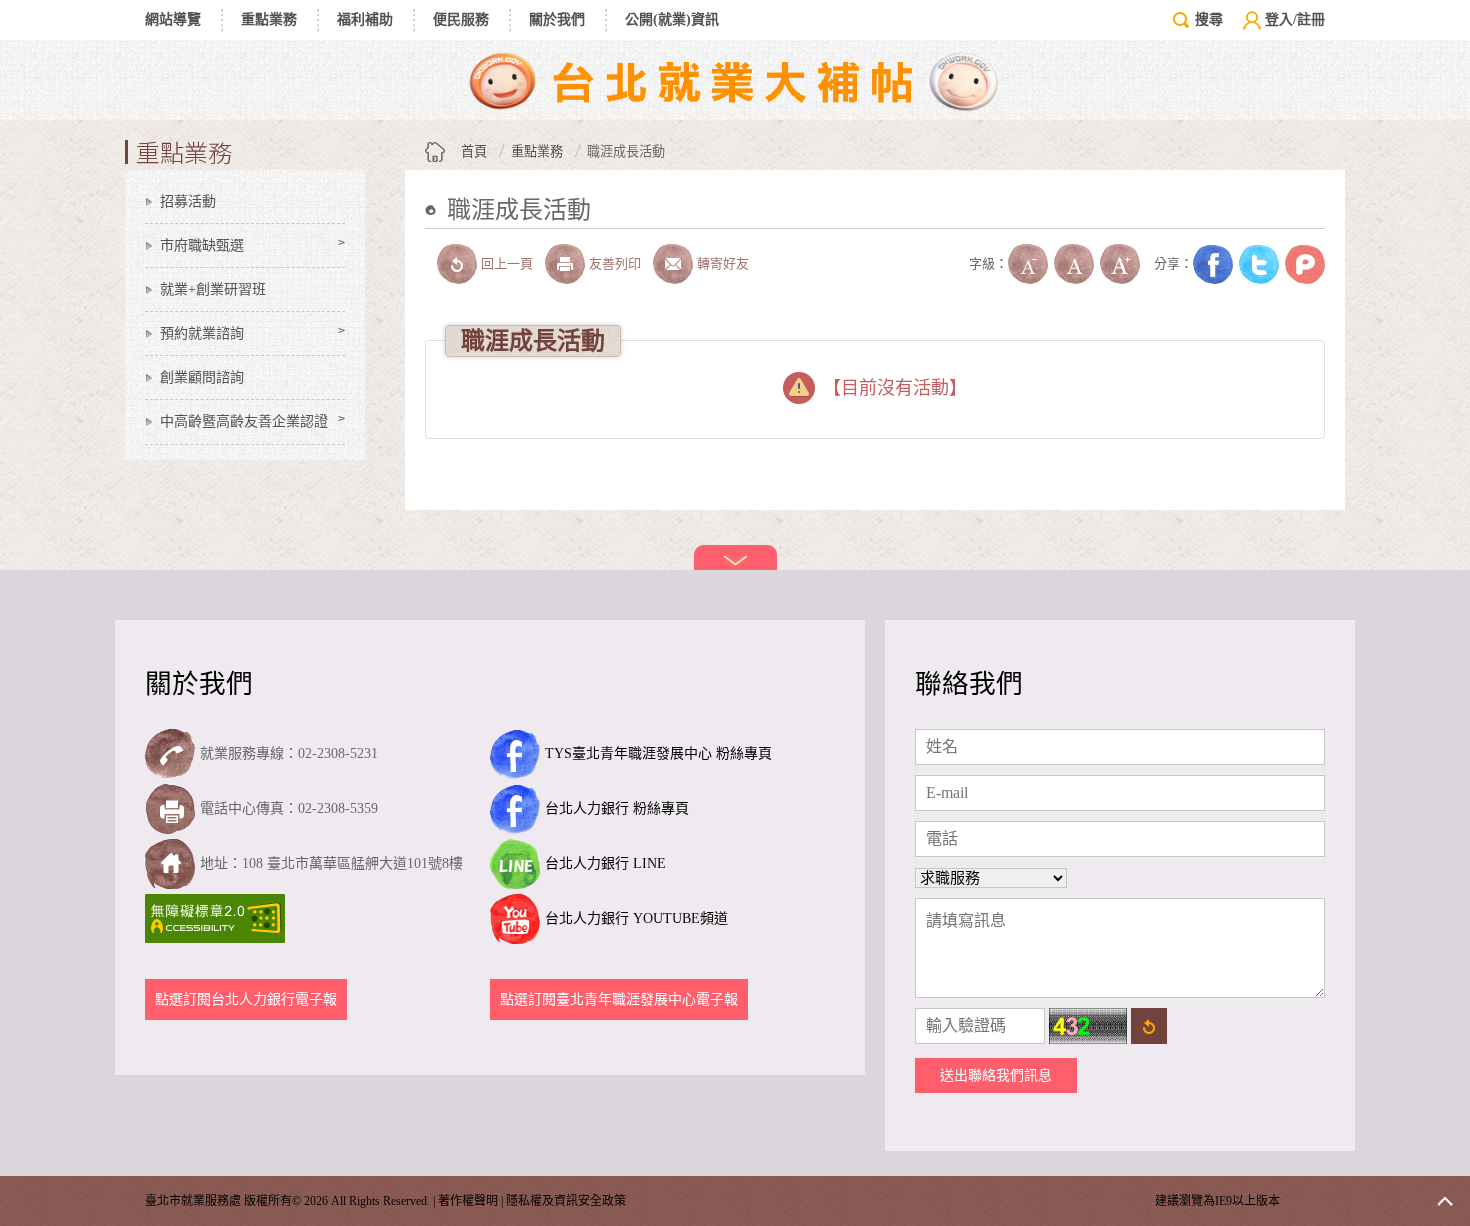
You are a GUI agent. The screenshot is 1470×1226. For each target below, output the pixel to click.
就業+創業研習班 (213, 289)
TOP (1445, 1201)
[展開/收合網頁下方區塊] (735, 557)
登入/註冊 (1295, 19)
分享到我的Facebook (1213, 264)
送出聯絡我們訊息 (996, 1075)
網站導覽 (173, 19)
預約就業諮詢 (202, 333)
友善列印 (615, 263)
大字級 (1120, 264)
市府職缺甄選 (202, 245)
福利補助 (365, 19)
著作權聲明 (468, 1201)
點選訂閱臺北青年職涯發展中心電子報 (619, 999)
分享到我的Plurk (1305, 264)
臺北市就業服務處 (735, 80)
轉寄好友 (723, 263)
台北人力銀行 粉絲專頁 (617, 808)
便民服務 (461, 19)
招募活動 (188, 201)
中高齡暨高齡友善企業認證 (244, 421)
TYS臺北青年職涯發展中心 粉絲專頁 (658, 753)
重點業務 (269, 19)
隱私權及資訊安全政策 (566, 1201)
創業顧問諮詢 (202, 377)
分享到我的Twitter (1259, 264)
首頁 (474, 151)
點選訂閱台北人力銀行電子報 (246, 999)
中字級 (1074, 264)
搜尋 (1209, 19)
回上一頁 (507, 263)
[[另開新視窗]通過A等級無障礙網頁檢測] (217, 918)
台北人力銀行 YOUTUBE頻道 (636, 918)
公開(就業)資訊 (672, 19)
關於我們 (557, 19)
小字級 (1028, 264)
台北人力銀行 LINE (605, 863)
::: (431, 240)
